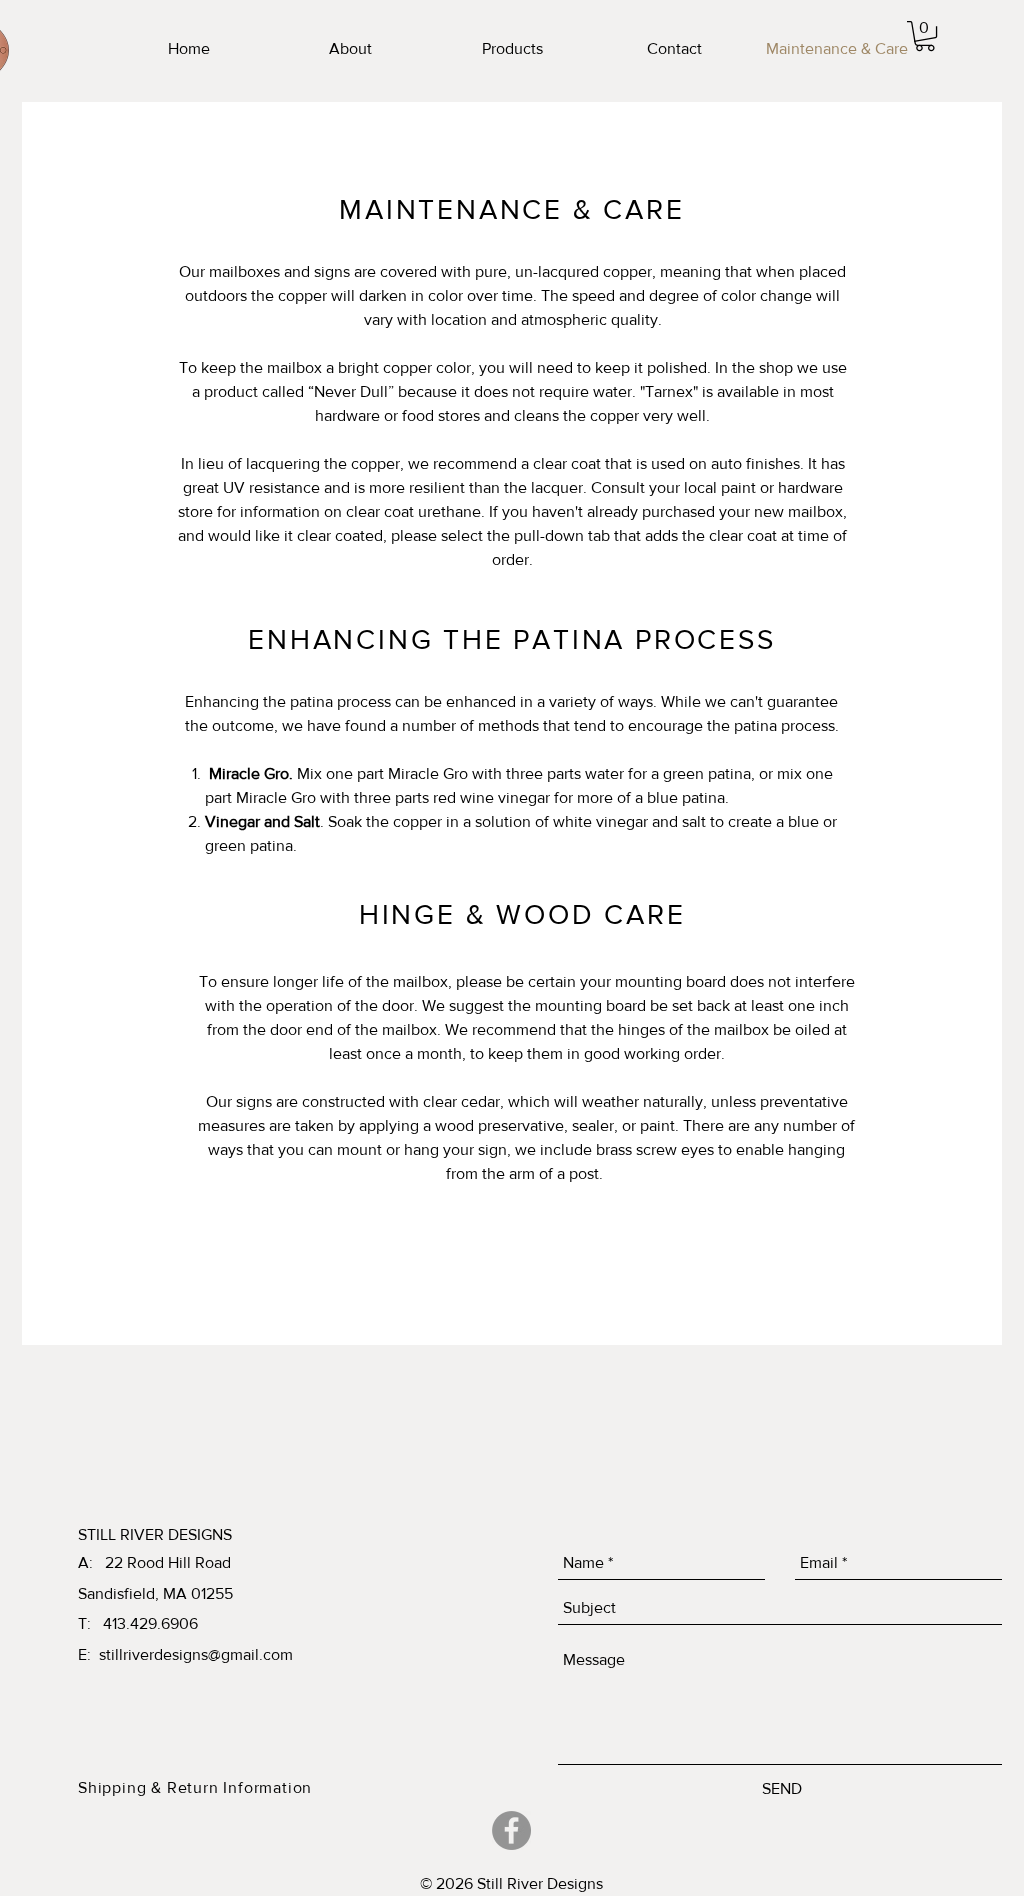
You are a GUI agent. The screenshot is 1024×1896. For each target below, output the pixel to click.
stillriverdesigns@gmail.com (196, 1654)
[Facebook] (511, 1830)
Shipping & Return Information (195, 1787)
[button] (925, 36)
